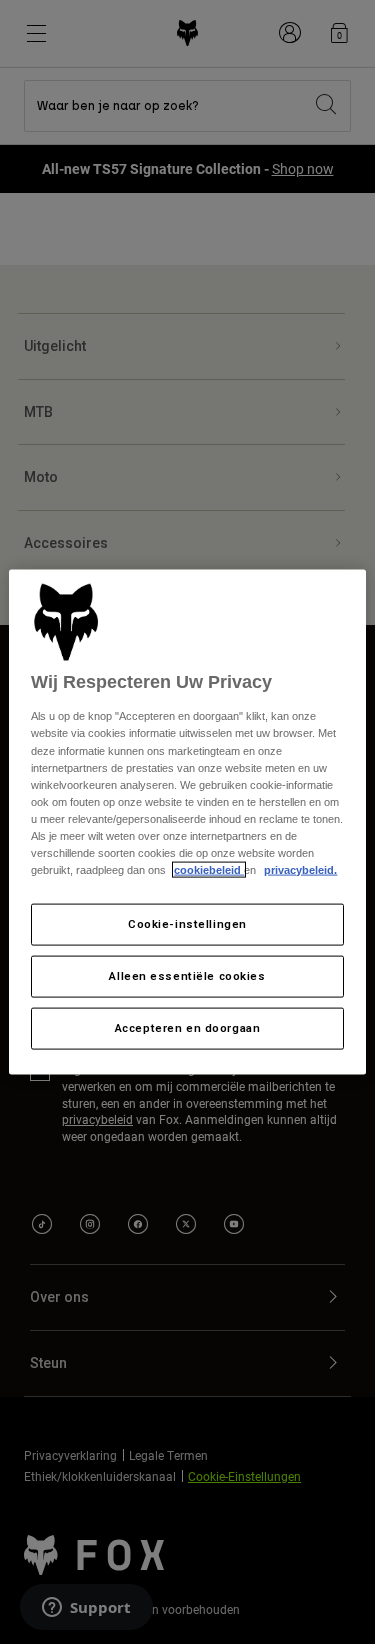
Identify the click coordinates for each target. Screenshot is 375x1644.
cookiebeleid (209, 870)
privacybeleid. (300, 870)
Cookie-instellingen (187, 924)
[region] (187, 822)
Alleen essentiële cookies (187, 976)
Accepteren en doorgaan (188, 1027)
